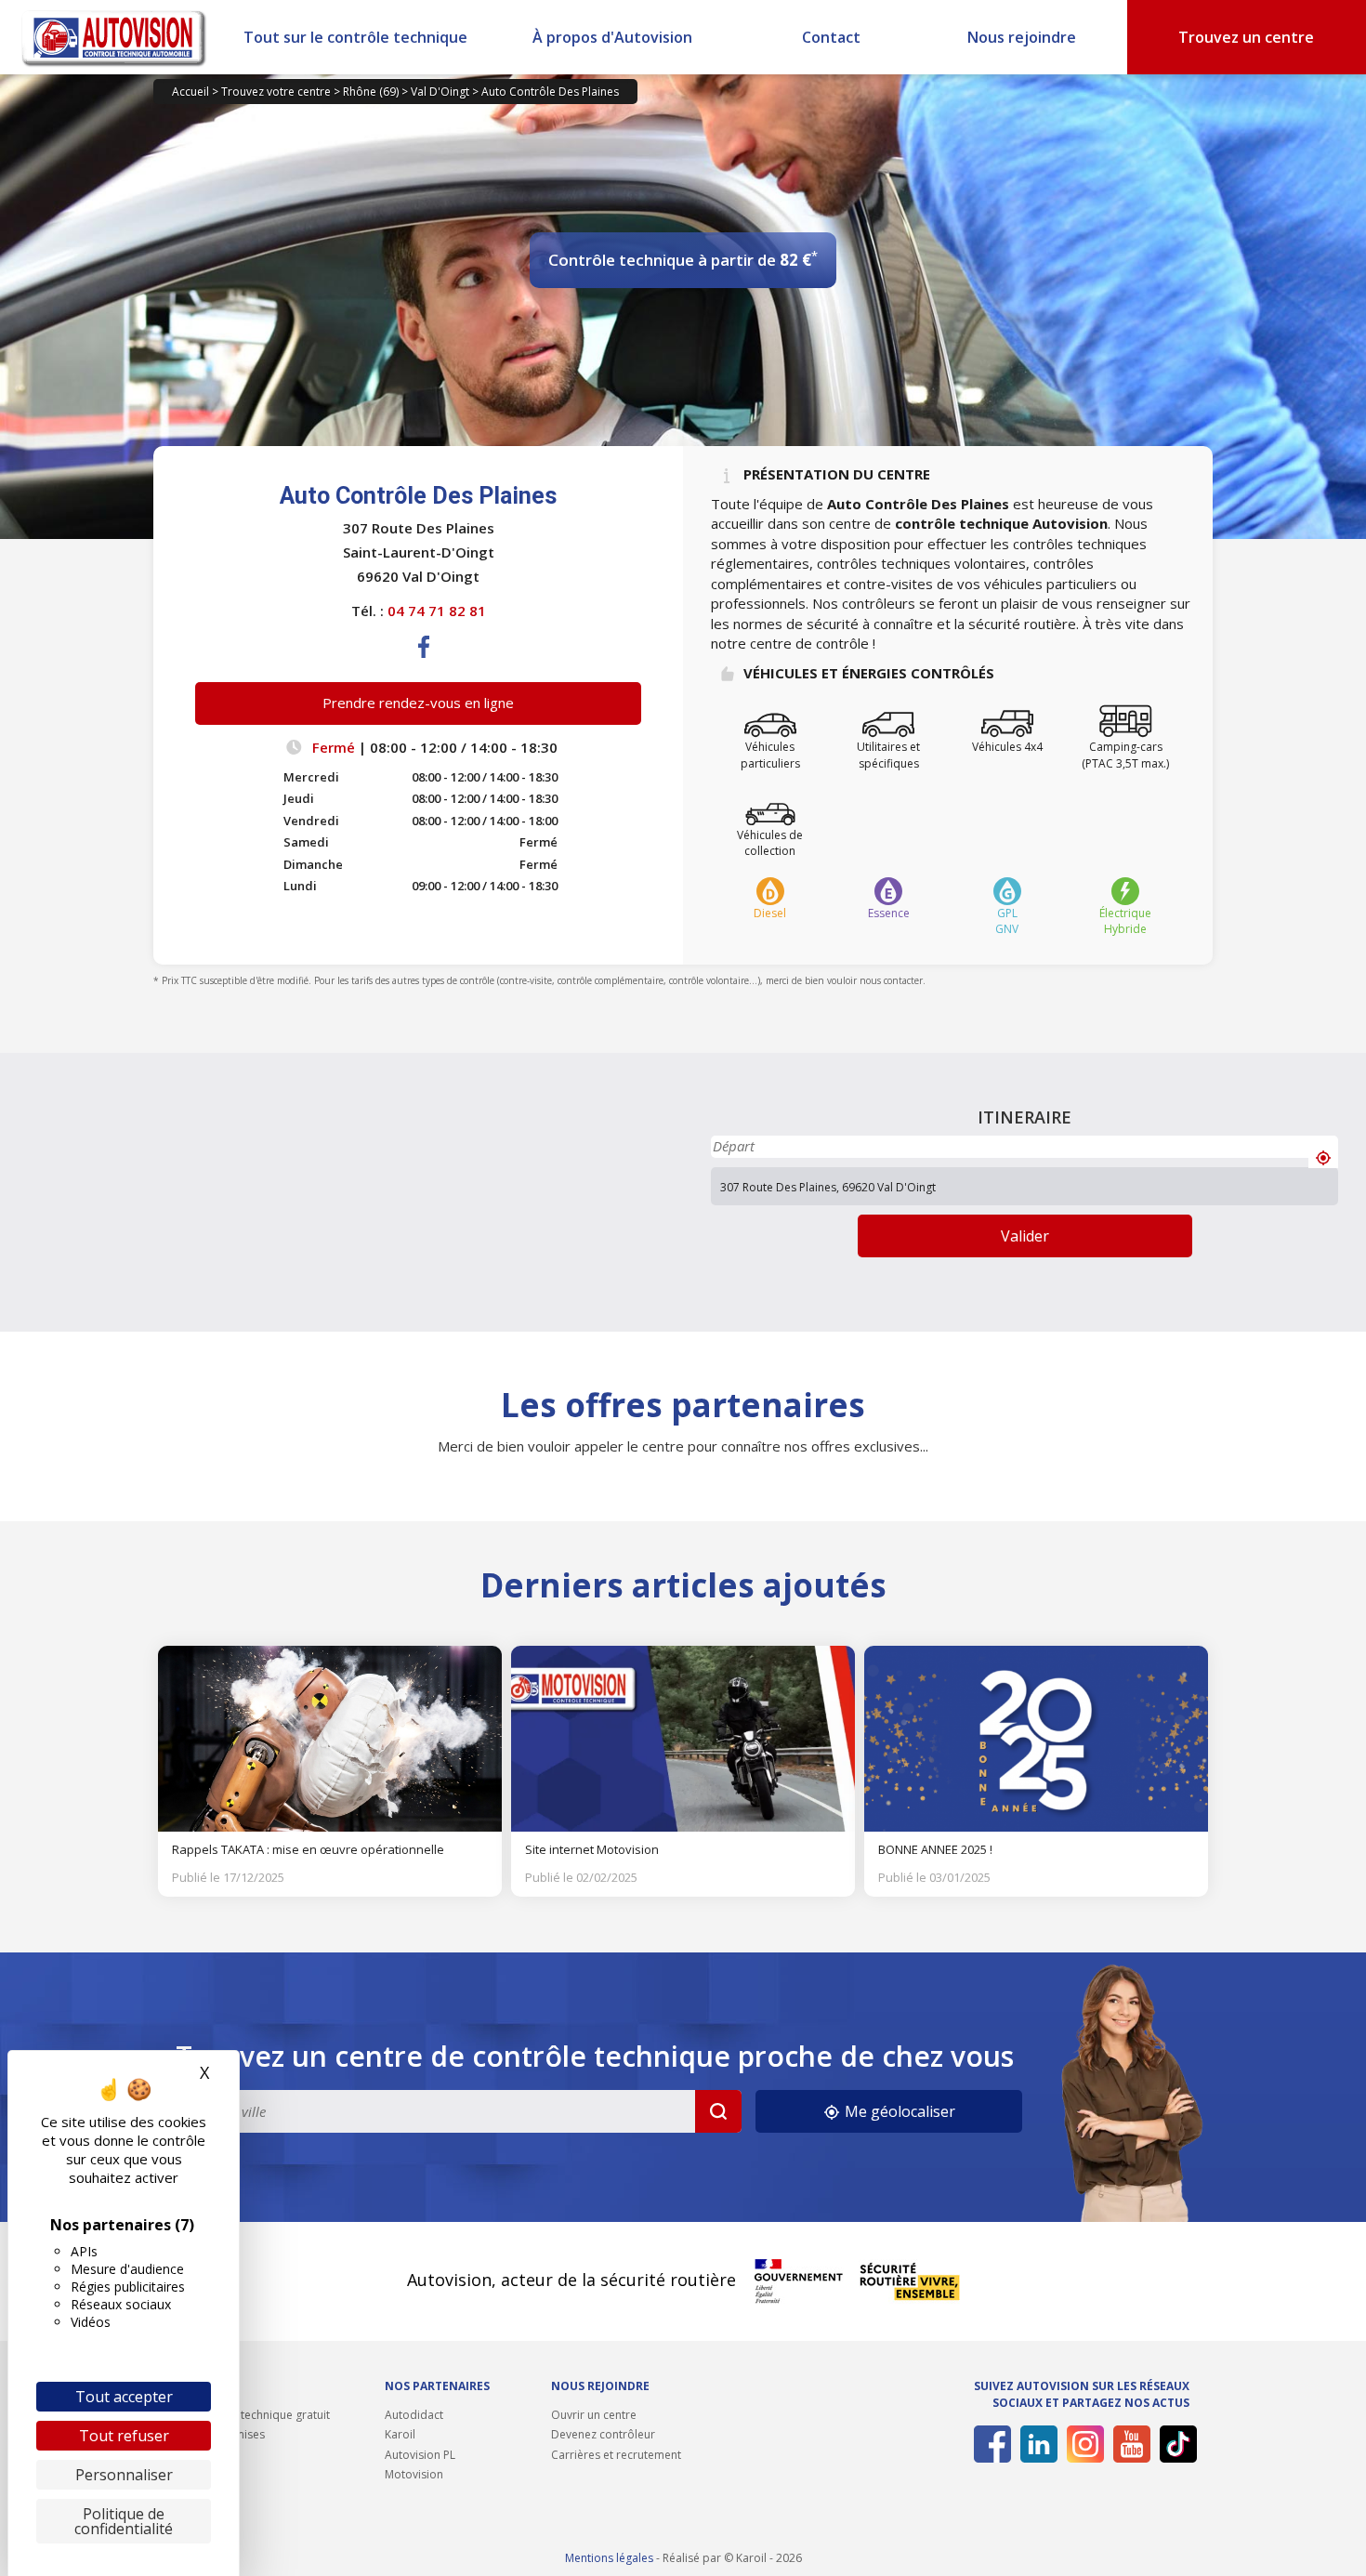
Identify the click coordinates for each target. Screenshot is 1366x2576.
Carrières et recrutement (616, 2455)
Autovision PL (420, 2455)
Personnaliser (124, 2475)
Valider (1025, 1236)
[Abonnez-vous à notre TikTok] (1175, 2444)
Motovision (414, 2474)
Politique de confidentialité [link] (124, 2521)
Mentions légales (609, 2558)
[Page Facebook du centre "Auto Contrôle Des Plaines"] (425, 662)
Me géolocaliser (898, 2111)
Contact (831, 37)
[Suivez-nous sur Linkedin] (1036, 2444)
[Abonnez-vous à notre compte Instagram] (1082, 2444)
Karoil (400, 2434)
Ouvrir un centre (594, 2415)
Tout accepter (124, 2397)
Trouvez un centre (1246, 37)
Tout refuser (124, 2436)
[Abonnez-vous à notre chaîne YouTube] (1129, 2444)
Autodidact (414, 2415)
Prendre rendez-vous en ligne (418, 703)
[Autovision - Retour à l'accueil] (114, 37)
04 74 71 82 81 (437, 611)
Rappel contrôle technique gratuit (242, 2415)
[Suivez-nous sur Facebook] (989, 2444)
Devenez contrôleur (603, 2434)
